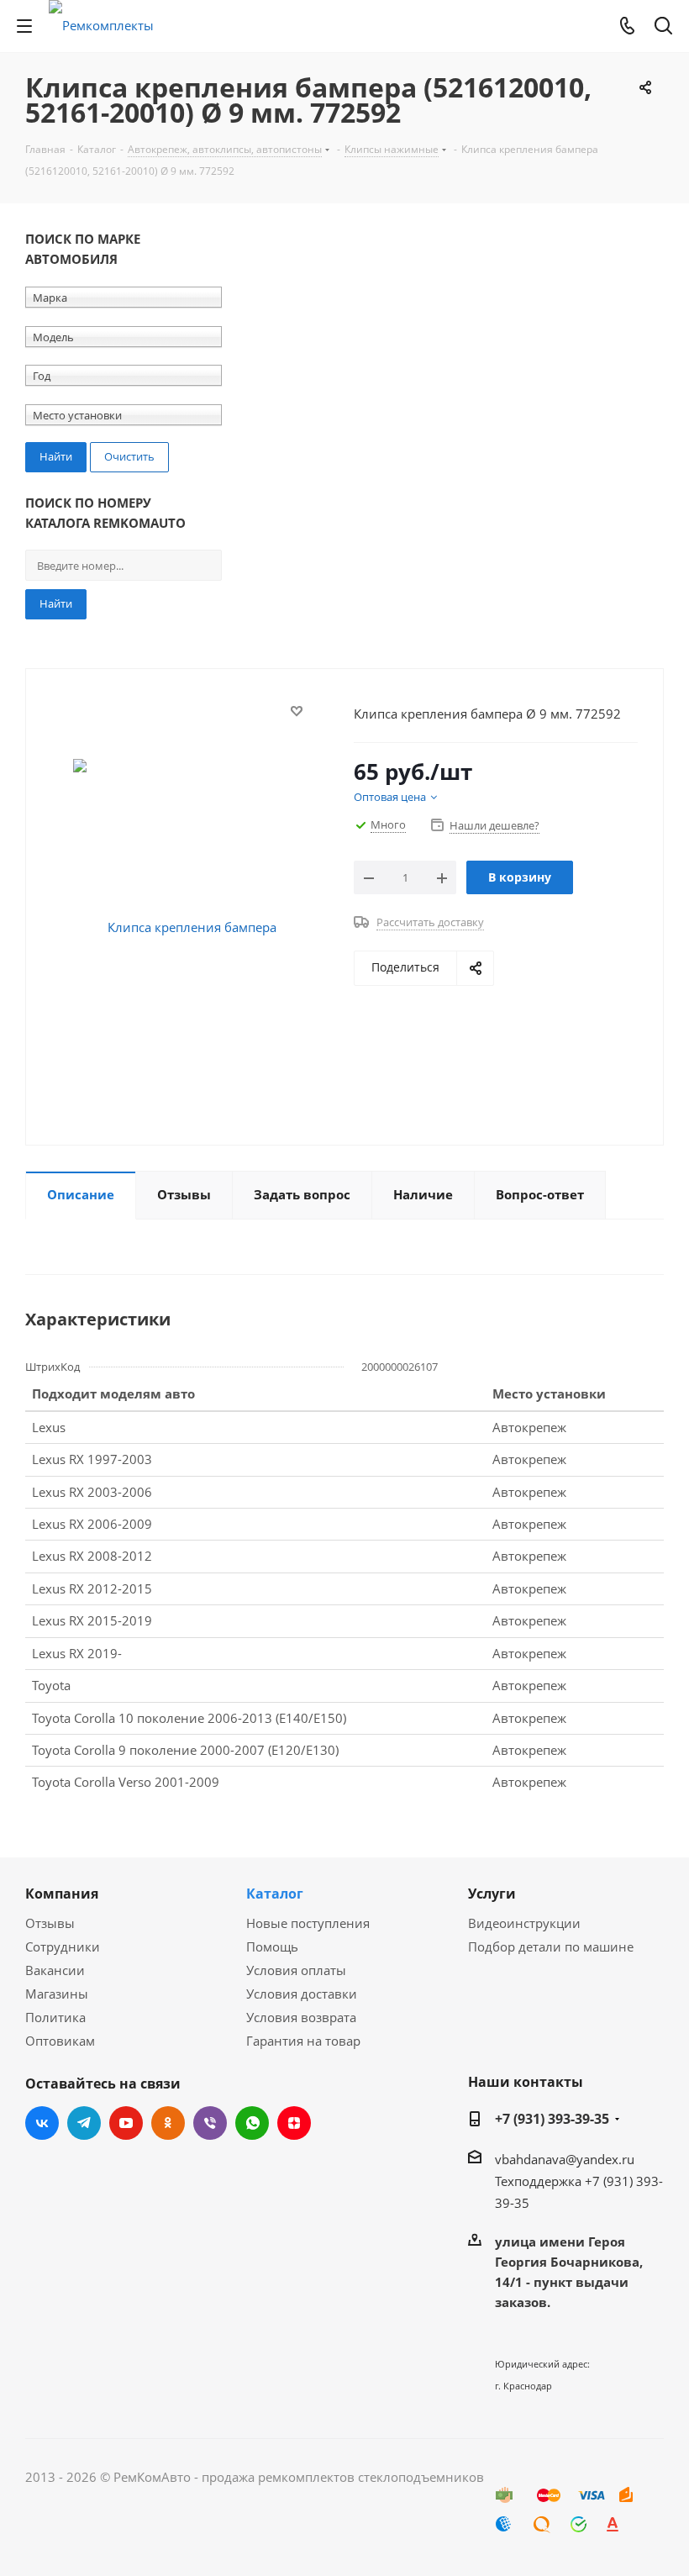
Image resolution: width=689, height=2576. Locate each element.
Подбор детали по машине (551, 1946)
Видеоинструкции (524, 1923)
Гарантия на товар (303, 2041)
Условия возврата (301, 2017)
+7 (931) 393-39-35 (552, 2119)
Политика (55, 2017)
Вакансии (55, 1970)
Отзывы (50, 1923)
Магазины (57, 1994)
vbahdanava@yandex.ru (565, 2159)
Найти (56, 603)
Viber (210, 2123)
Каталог (275, 1894)
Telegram (84, 2123)
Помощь (272, 1946)
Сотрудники (63, 1946)
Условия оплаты (296, 1970)
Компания (62, 1894)
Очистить (129, 456)
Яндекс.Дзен (294, 2123)
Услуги (492, 1894)
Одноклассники (168, 2123)
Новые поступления (308, 1923)
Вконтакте (42, 2123)
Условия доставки (302, 1994)
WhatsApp (252, 2123)
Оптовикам (60, 2041)
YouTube (126, 2123)
